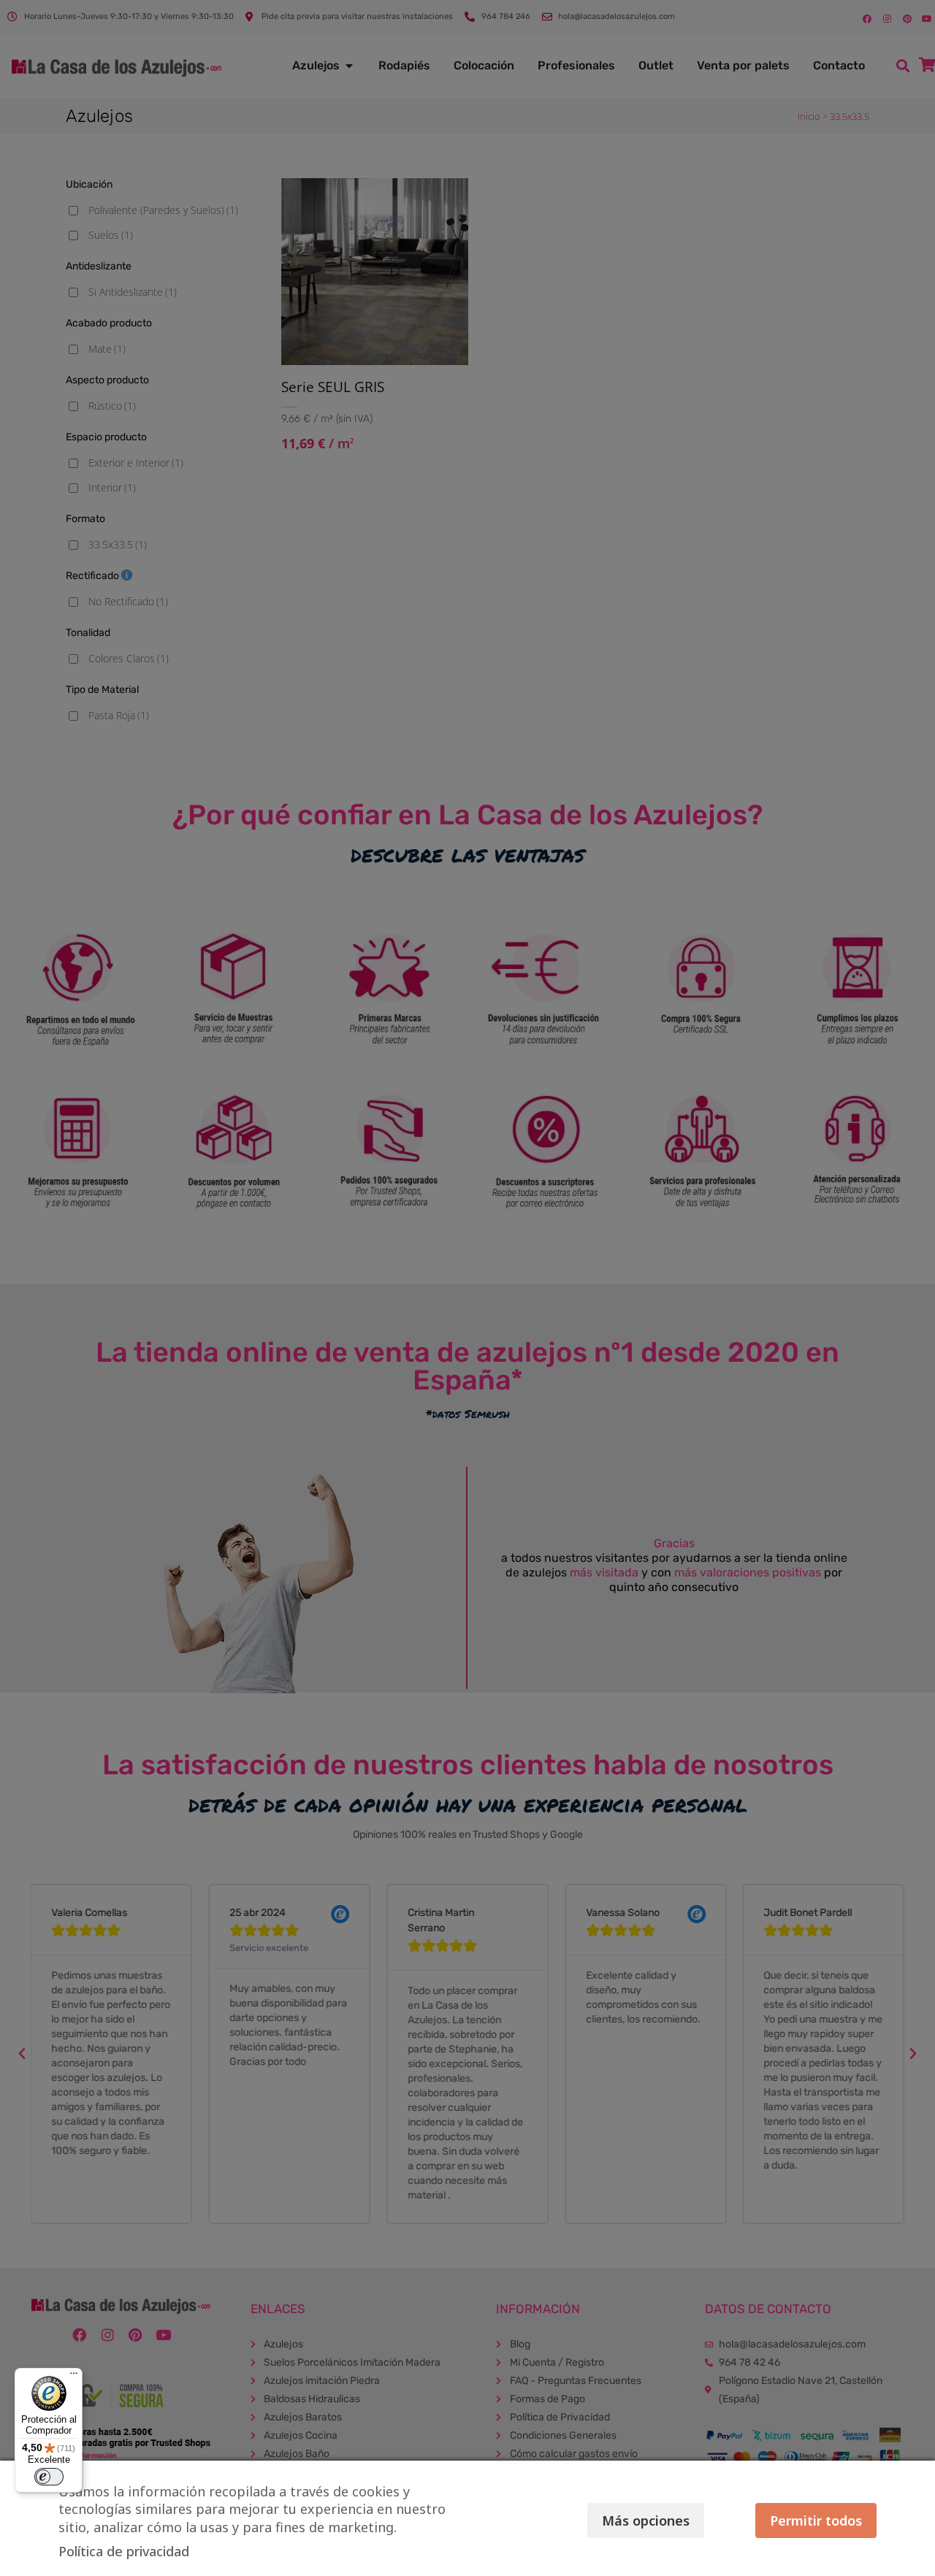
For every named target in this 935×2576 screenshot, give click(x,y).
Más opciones (646, 2521)
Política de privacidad (124, 2551)
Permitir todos (816, 2521)
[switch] (49, 2477)
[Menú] (74, 2377)
